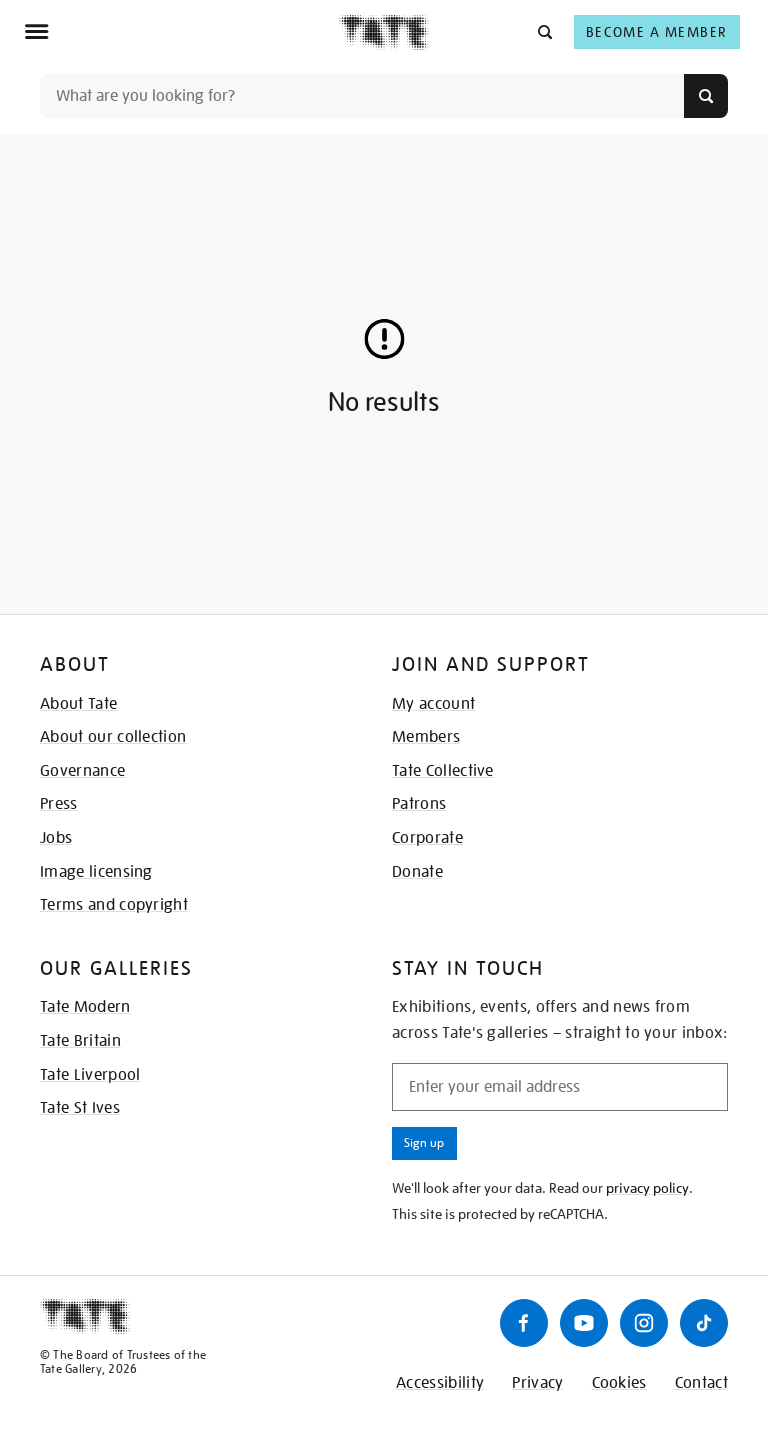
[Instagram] (644, 1323)
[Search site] (706, 96)
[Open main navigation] (181, 32)
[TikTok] (704, 1323)
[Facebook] (524, 1323)
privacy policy (647, 1188)
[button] (543, 31)
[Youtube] (584, 1323)
